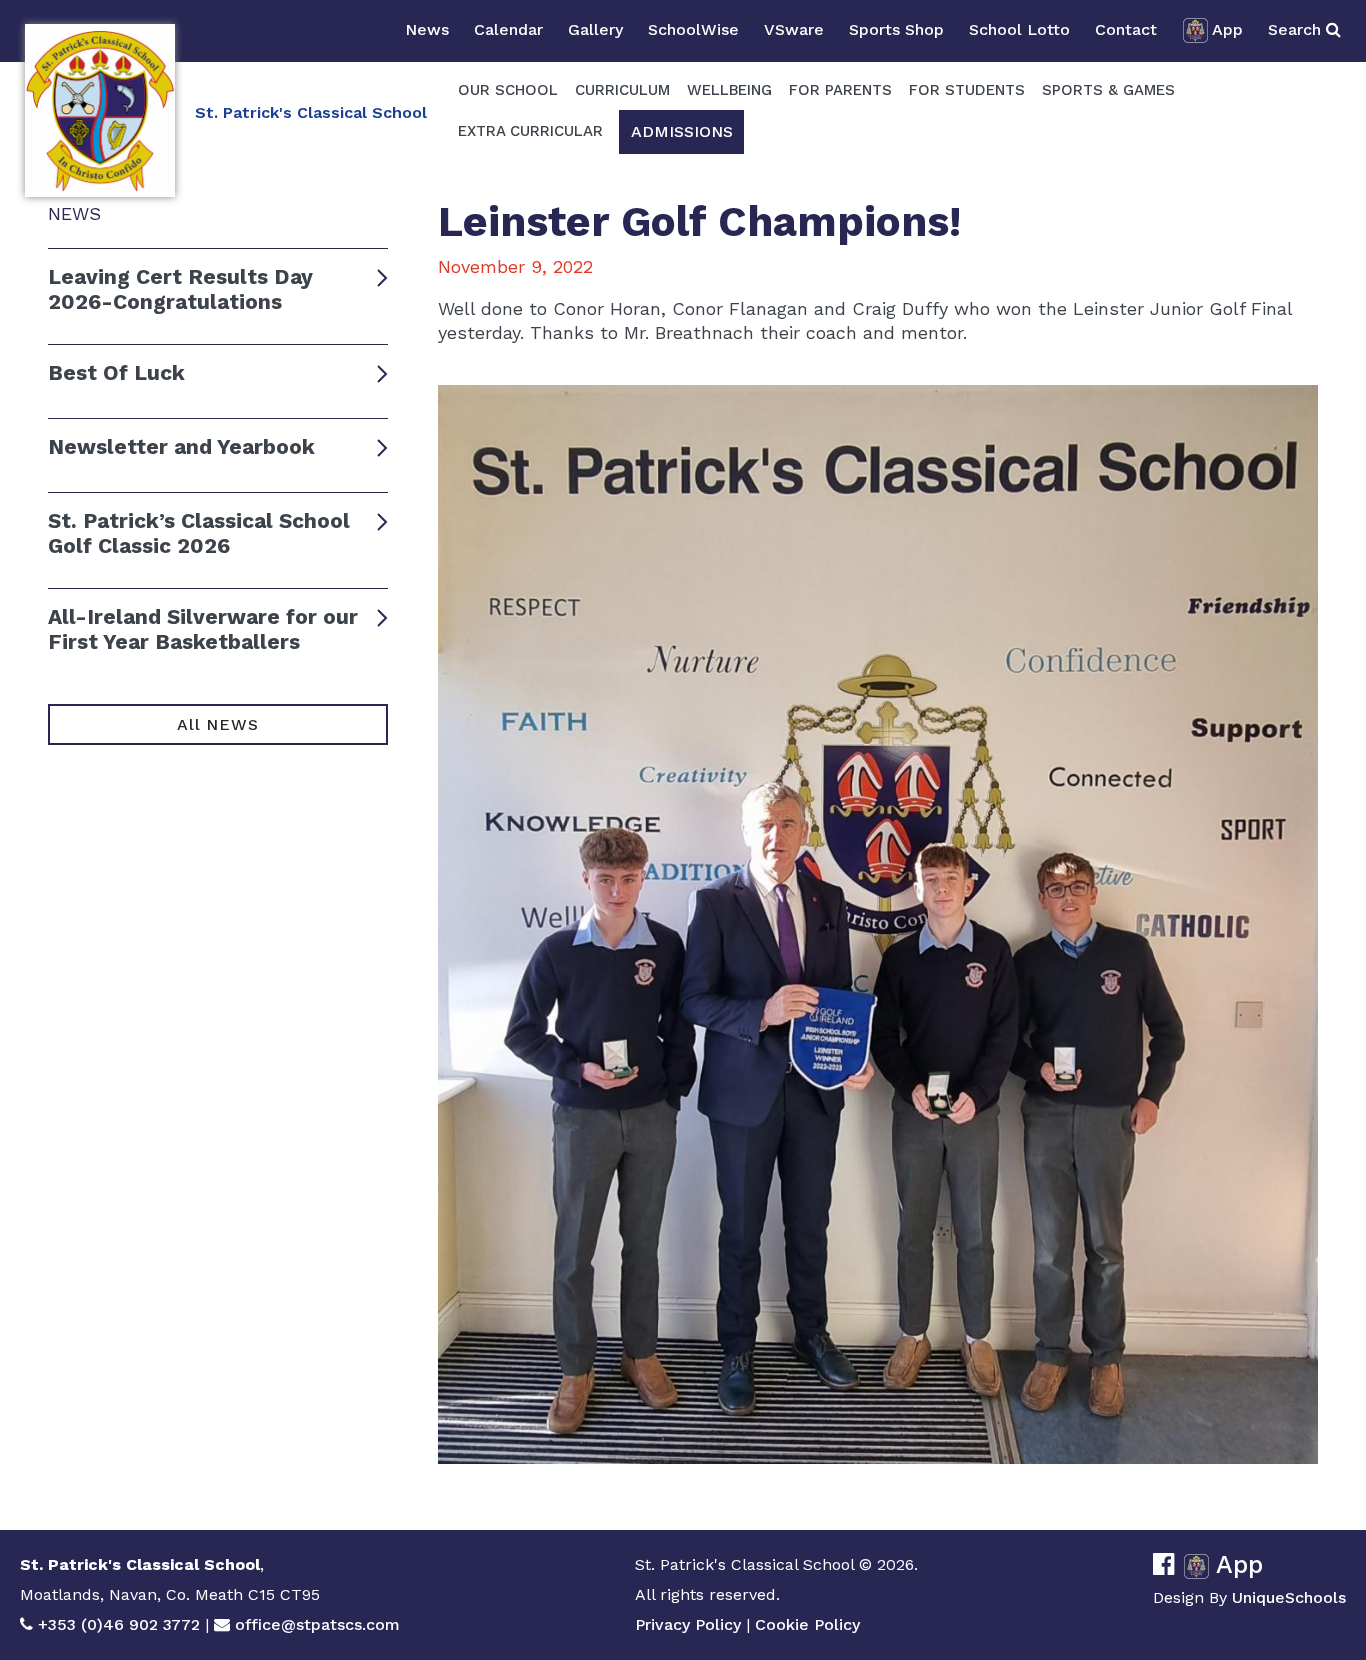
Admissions (682, 131)
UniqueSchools (1289, 1597)
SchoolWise (693, 29)
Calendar (508, 29)
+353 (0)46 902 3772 (119, 1624)
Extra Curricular (530, 131)
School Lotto (1019, 29)
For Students (967, 90)
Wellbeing (729, 90)
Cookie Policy (807, 1624)
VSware (794, 29)
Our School (508, 90)
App (1227, 29)
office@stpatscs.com (317, 1624)
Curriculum (622, 90)
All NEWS (217, 724)
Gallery (595, 29)
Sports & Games (1108, 90)
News (427, 29)
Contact (1126, 29)
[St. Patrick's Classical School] (100, 110)
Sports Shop (896, 29)
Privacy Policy (688, 1624)
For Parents (840, 90)
